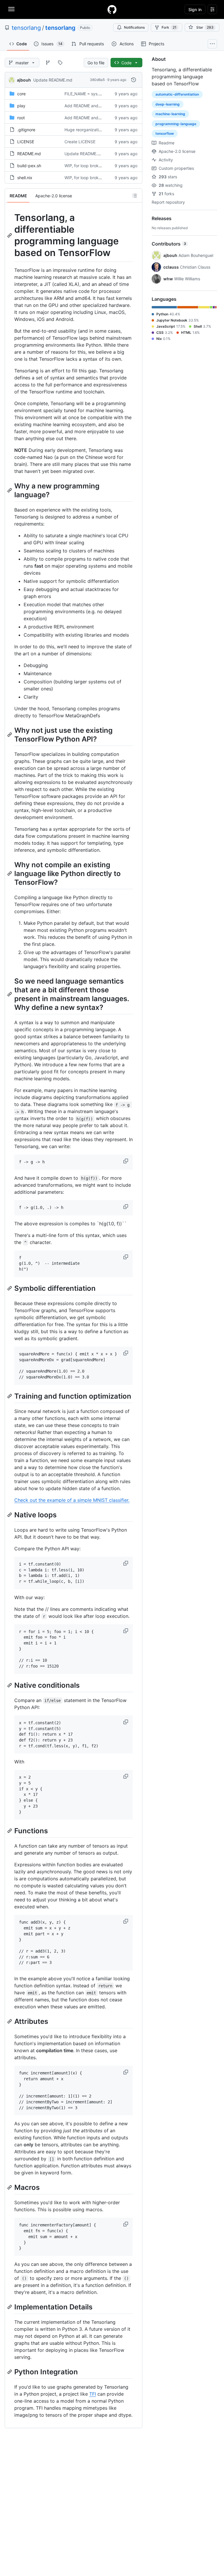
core (21, 94)
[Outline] (135, 196)
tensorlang (26, 28)
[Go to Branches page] (48, 63)
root (21, 118)
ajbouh (24, 80)
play (21, 106)
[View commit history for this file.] (134, 80)
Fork (169, 27)
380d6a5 (97, 80)
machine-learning (170, 114)
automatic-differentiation (177, 94)
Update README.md (53, 80)
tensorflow (165, 133)
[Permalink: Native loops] (10, 1515)
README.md (29, 154)
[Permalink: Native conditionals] (10, 1685)
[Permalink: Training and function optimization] (10, 1396)
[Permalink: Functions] (10, 1831)
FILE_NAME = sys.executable (92, 94)
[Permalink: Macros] (10, 2188)
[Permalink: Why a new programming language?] (10, 490)
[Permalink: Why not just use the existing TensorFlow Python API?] (10, 735)
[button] (126, 1161)
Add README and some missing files (99, 106)
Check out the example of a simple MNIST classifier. (72, 1500)
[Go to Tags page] (60, 63)
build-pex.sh (29, 166)
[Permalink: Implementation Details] (10, 2307)
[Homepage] (112, 9)
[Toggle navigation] (11, 9)
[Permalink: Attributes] (10, 2021)
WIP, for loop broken (84, 166)
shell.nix (25, 178)
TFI (93, 2394)
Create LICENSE (80, 142)
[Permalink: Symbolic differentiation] (10, 1288)
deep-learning (168, 104)
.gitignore (26, 130)
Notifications (134, 27)
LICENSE (26, 142)
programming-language (176, 124)
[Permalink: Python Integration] (10, 2372)
